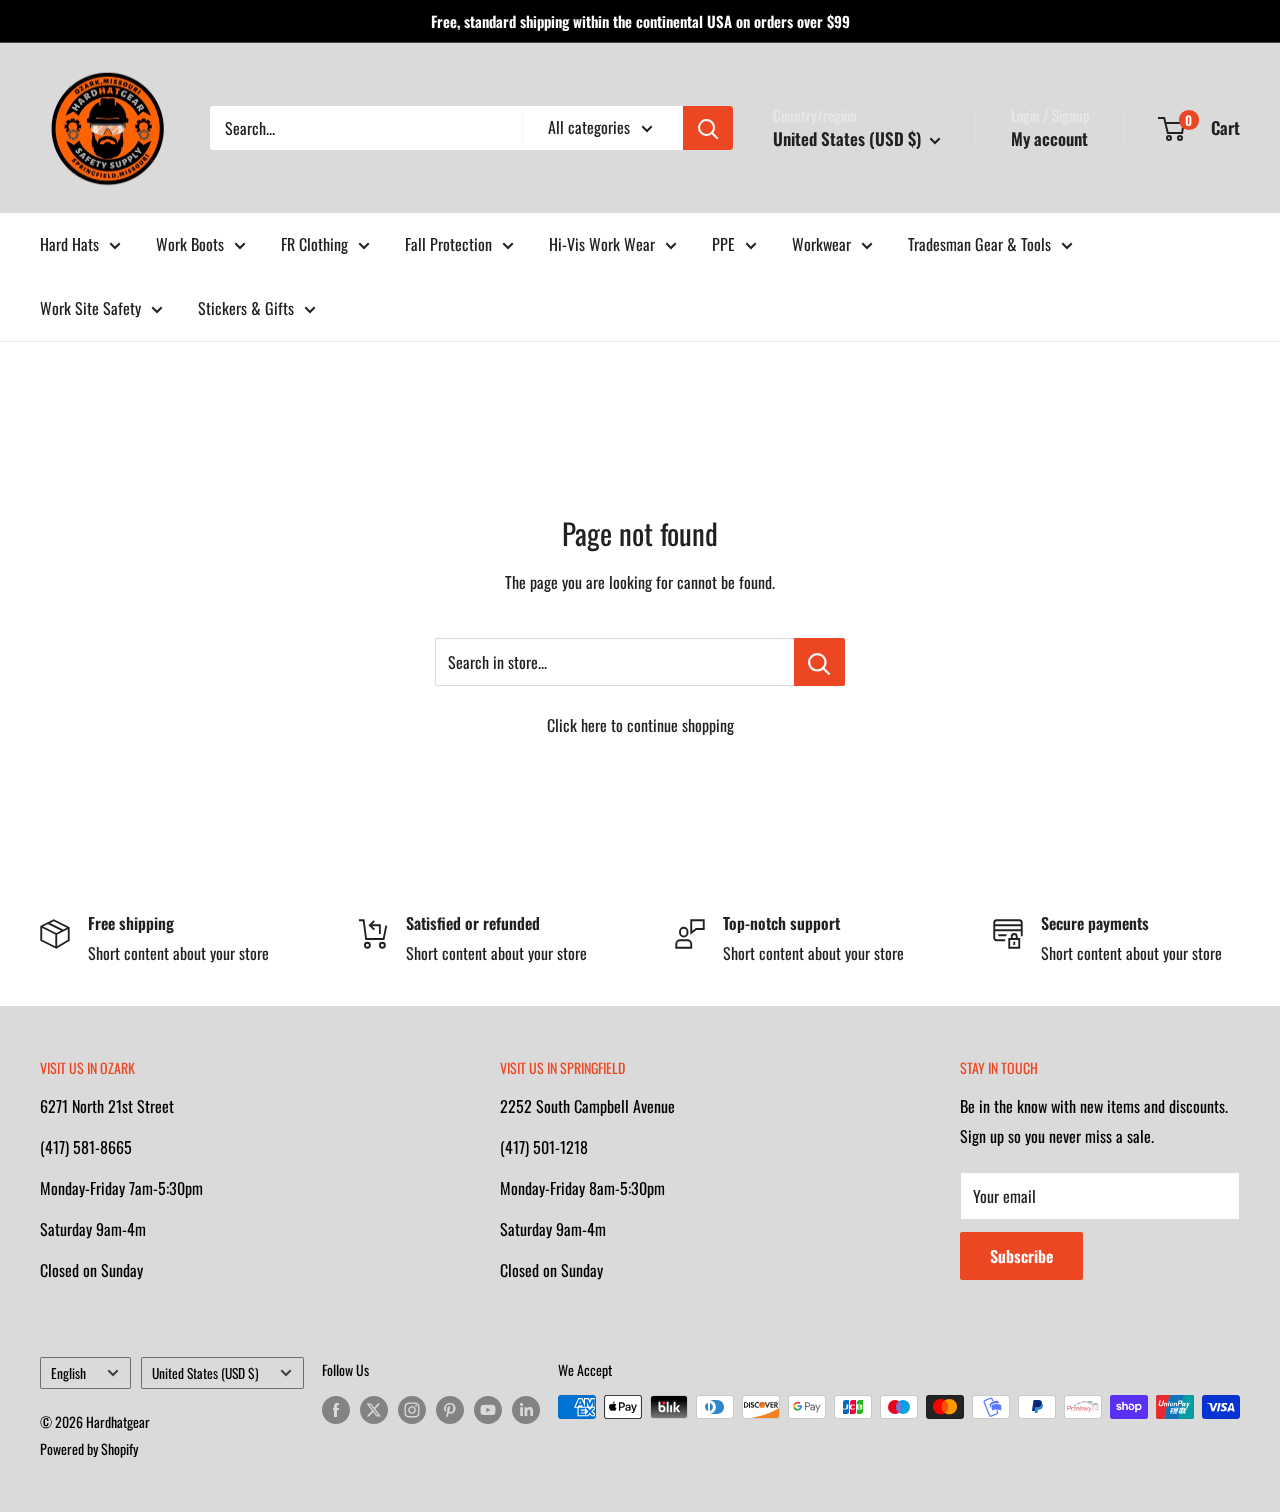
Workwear (821, 244)
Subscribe (1021, 1256)
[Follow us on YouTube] (488, 1409)
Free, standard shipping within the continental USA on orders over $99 (640, 21)
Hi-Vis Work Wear (602, 244)
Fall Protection (448, 244)
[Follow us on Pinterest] (450, 1409)
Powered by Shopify (89, 1448)
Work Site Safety (90, 308)
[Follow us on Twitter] (374, 1409)
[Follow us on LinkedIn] (526, 1409)
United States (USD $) (205, 1373)
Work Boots (190, 244)
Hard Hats (69, 244)
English (68, 1373)
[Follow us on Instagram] (412, 1409)
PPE (723, 244)
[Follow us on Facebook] (336, 1409)
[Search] (708, 128)
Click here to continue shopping (640, 725)
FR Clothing (314, 244)
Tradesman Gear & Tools (979, 244)
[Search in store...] (819, 662)
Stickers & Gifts (246, 308)
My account (1049, 138)
